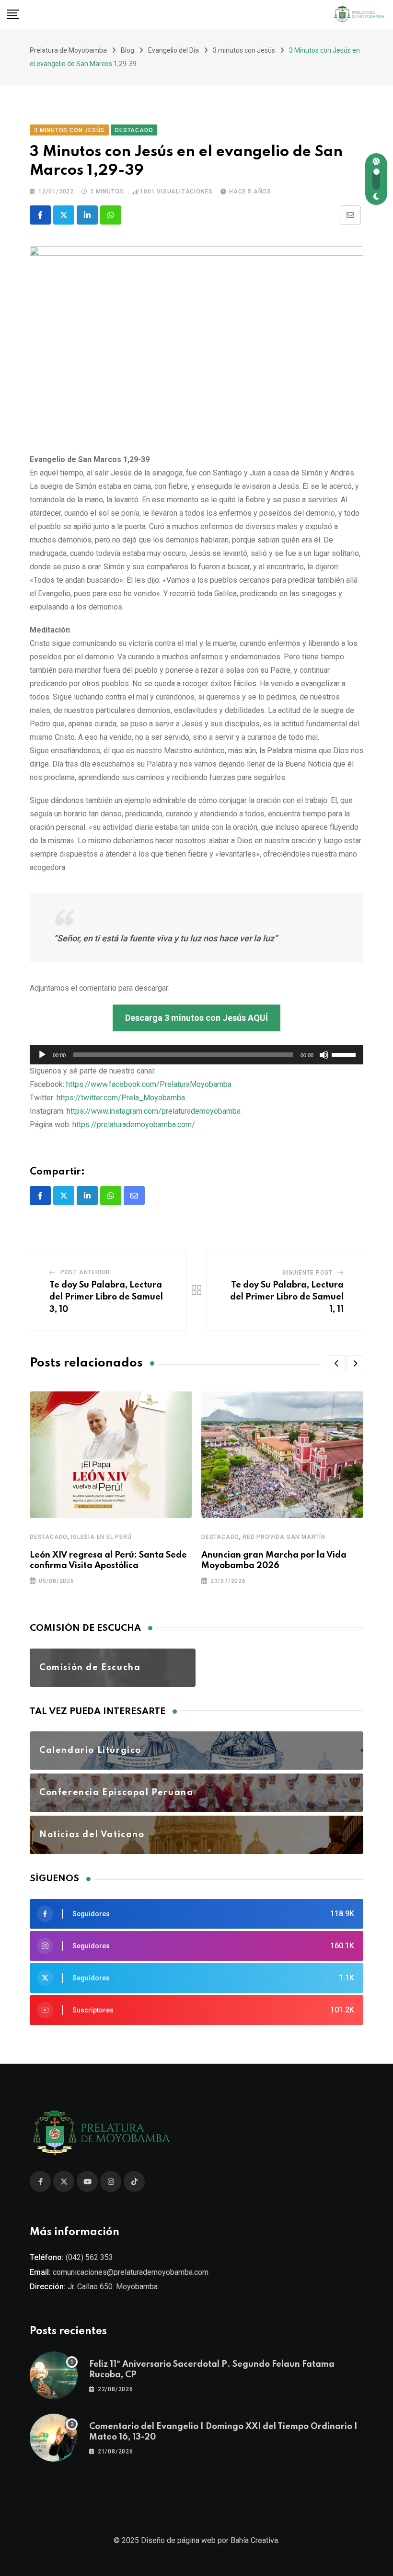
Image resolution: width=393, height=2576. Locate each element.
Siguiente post (307, 1273)
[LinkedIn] (87, 215)
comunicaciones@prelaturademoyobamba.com (131, 2272)
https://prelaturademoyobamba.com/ (134, 1124)
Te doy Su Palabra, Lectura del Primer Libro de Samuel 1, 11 (287, 1297)
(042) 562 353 (89, 2257)
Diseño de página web (178, 2540)
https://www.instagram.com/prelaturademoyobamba (154, 1111)
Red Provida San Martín (284, 1537)
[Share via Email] (350, 215)
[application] (196, 1055)
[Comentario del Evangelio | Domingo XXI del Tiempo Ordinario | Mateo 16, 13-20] (54, 2438)
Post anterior (85, 1272)
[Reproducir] (42, 1055)
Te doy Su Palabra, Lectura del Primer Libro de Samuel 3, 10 (106, 1297)
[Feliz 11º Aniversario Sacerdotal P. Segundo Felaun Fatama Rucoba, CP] (54, 2375)
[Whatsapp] (111, 215)
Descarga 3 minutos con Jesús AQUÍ (196, 1018)
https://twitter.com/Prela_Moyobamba (121, 1098)
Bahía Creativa (254, 2540)
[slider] (345, 1054)
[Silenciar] (324, 1055)
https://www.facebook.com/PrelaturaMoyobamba (149, 1084)
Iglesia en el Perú (101, 1537)
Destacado (49, 1537)
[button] (336, 1364)
